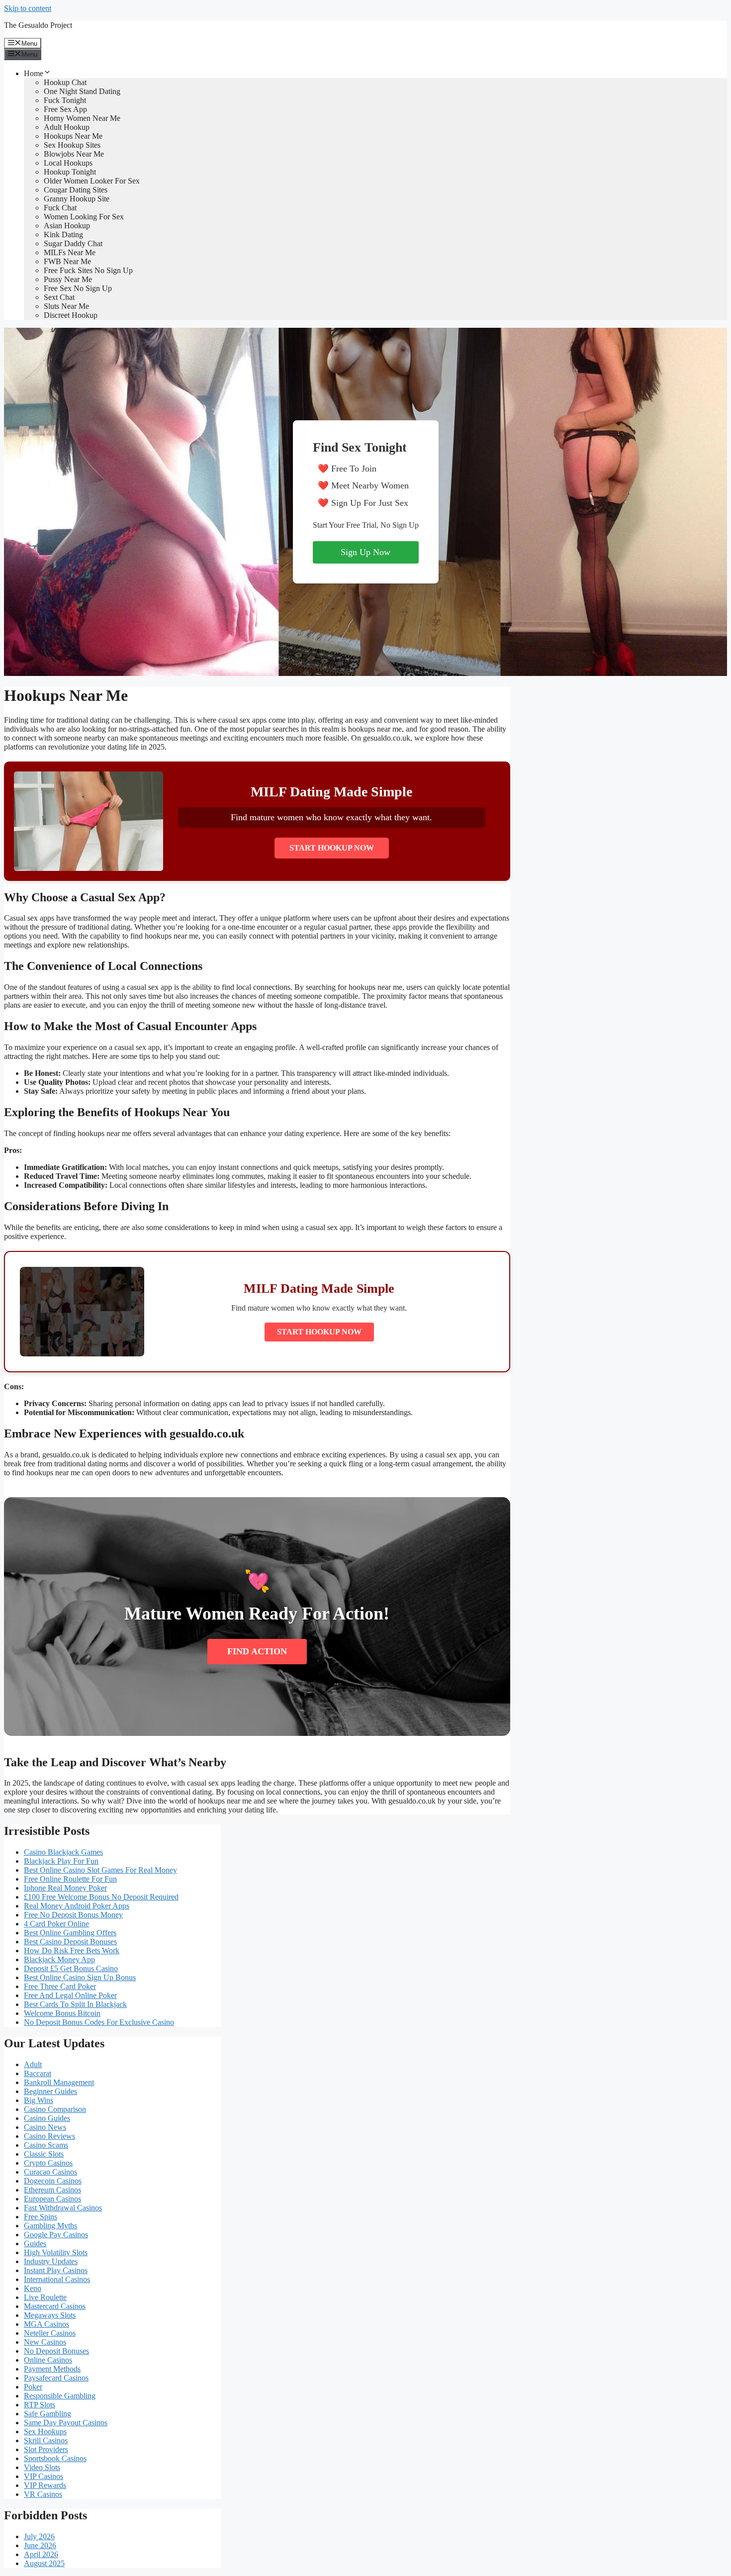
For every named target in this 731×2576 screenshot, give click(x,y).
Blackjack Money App (59, 1959)
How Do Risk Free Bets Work (72, 1951)
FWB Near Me (67, 261)
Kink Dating (63, 235)
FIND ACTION (257, 1651)
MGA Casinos (46, 2324)
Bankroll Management (59, 2082)
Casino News (45, 2127)
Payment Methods (52, 2369)
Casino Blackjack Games (63, 1852)
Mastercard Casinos (55, 2306)
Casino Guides (47, 2118)
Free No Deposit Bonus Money (73, 1915)
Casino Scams (46, 2145)
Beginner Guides (50, 2091)
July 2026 (39, 2536)
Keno (33, 2288)
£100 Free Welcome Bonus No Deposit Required (101, 1897)
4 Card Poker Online (56, 1924)
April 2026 (41, 2554)
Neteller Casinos (50, 2333)
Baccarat (38, 2073)
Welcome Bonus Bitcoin (62, 2013)
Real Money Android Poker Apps (77, 1906)
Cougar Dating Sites (76, 190)
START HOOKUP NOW (332, 848)
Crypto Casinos (48, 2163)
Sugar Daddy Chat (73, 243)
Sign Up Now (365, 552)
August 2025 (44, 2563)
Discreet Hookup (71, 315)
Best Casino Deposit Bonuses (70, 1942)
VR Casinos (43, 2494)
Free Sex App (65, 109)
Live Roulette (45, 2297)
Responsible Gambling (60, 2396)
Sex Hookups (45, 2432)
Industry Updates (51, 2261)
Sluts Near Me (66, 306)
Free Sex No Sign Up (78, 288)
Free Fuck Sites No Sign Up (88, 270)
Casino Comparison (55, 2109)
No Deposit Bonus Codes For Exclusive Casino (99, 2022)
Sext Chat (59, 297)
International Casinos (57, 2279)
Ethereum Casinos (52, 2190)
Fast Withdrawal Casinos (63, 2208)
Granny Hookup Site (77, 199)
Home (34, 73)
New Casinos (45, 2342)
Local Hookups (68, 163)
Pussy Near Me (68, 279)
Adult (33, 2064)
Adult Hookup (67, 127)
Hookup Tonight (70, 172)
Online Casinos (48, 2360)
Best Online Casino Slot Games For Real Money (100, 1870)
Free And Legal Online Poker (70, 1995)
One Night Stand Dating (82, 91)
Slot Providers (46, 2449)
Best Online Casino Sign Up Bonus (80, 1977)
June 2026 (40, 2545)
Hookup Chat (65, 82)
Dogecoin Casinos (53, 2181)
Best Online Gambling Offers (70, 1933)
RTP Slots (40, 2405)
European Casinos (52, 2199)
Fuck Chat (60, 208)
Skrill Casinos (46, 2440)
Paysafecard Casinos (56, 2378)
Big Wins (39, 2100)
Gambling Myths (50, 2226)
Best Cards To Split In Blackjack (75, 2004)
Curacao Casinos (50, 2172)
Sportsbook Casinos (55, 2458)
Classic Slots (44, 2154)
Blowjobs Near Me (74, 154)
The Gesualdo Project (38, 25)
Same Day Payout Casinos (66, 2423)
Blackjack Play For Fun (61, 1861)
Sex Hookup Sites (72, 145)
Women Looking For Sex (84, 217)
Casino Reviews (49, 2136)
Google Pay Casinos (56, 2235)
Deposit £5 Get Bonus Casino (71, 1968)
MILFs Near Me (70, 252)
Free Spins (41, 2217)
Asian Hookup (67, 226)
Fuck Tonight (65, 100)
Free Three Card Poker (60, 1986)
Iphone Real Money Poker (65, 1888)
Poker (33, 2387)
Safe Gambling (47, 2414)
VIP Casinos (44, 2476)
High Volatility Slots (56, 2252)
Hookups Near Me (73, 136)
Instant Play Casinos (56, 2270)
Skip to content (28, 8)
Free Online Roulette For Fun (70, 1879)
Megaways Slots (50, 2315)
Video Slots (42, 2467)
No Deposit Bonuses (56, 2351)
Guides (35, 2243)
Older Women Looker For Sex (92, 181)
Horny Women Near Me (82, 118)
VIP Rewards (45, 2485)
